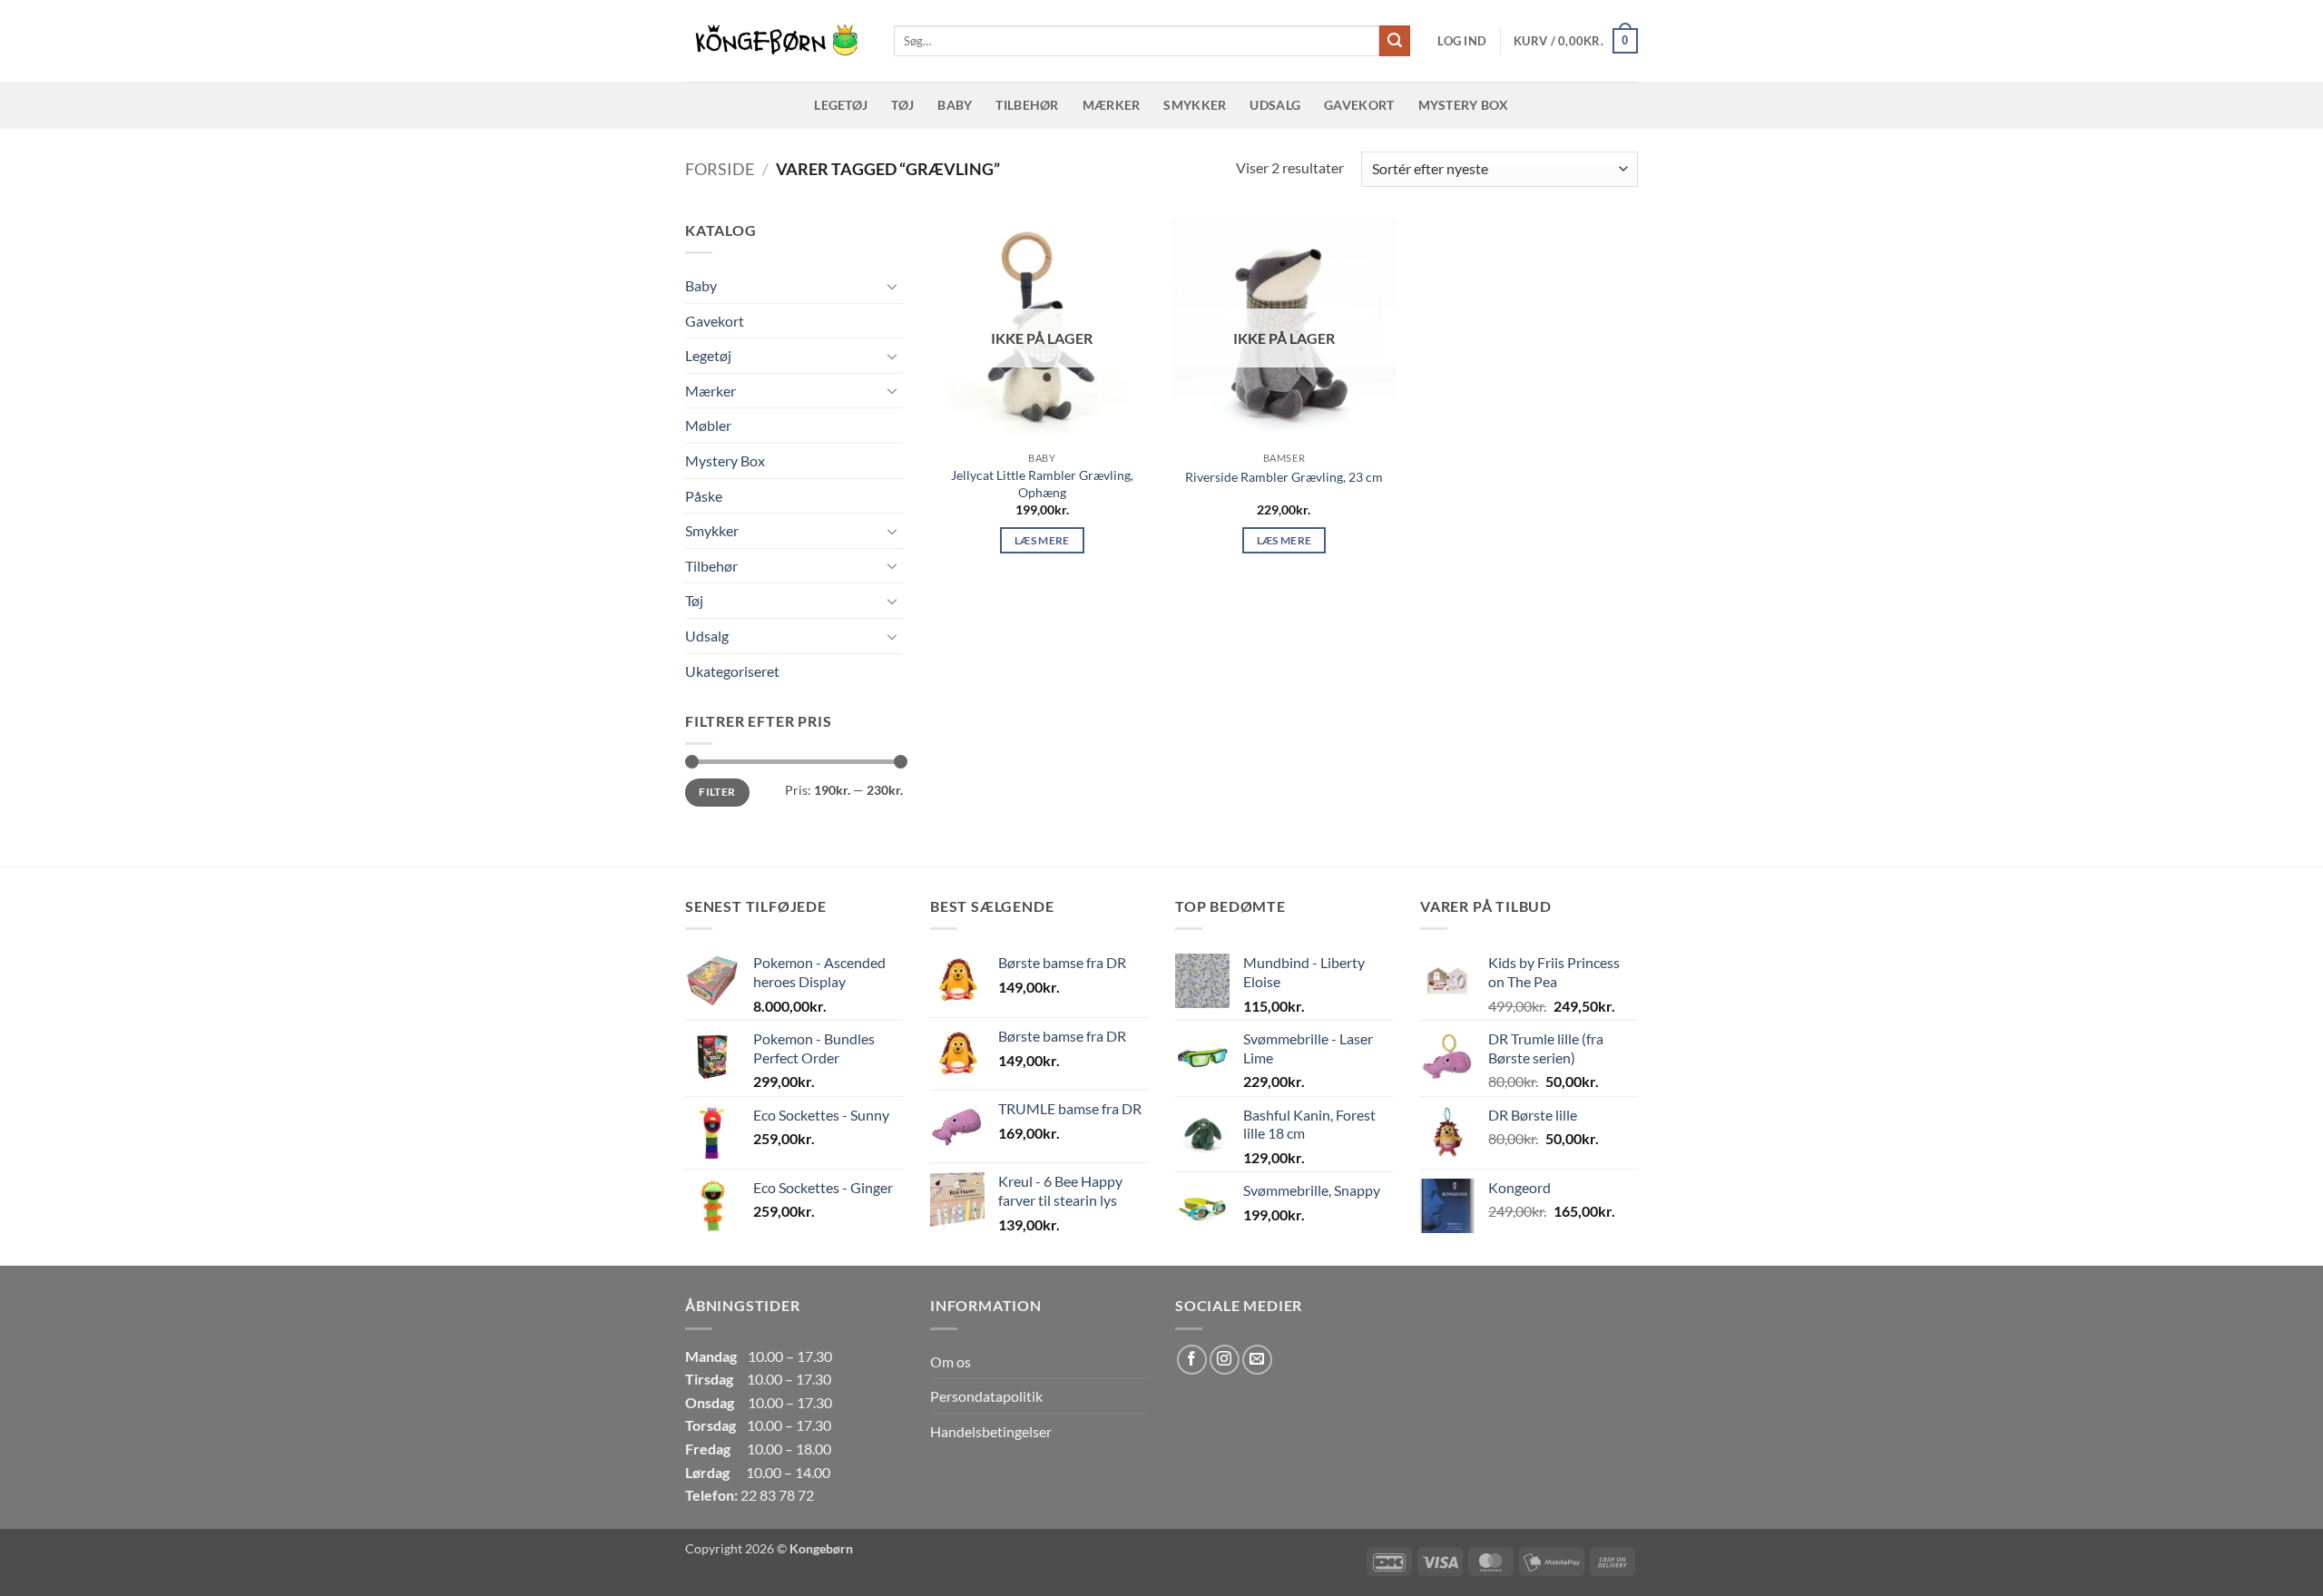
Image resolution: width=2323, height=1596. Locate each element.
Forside (720, 169)
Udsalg (1275, 105)
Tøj (902, 105)
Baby (955, 105)
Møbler (708, 425)
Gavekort (1359, 105)
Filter (717, 792)
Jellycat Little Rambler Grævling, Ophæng (1042, 484)
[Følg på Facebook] (1192, 1360)
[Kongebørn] (776, 41)
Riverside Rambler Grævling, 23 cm (1284, 477)
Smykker (1195, 105)
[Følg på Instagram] (1225, 1360)
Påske (704, 496)
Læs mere (1042, 540)
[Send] (1395, 41)
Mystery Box (1464, 105)
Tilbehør (1027, 105)
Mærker (1112, 105)
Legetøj (841, 105)
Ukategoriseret (732, 671)
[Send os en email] (1257, 1360)
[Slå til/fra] (892, 286)
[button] (1462, 41)
